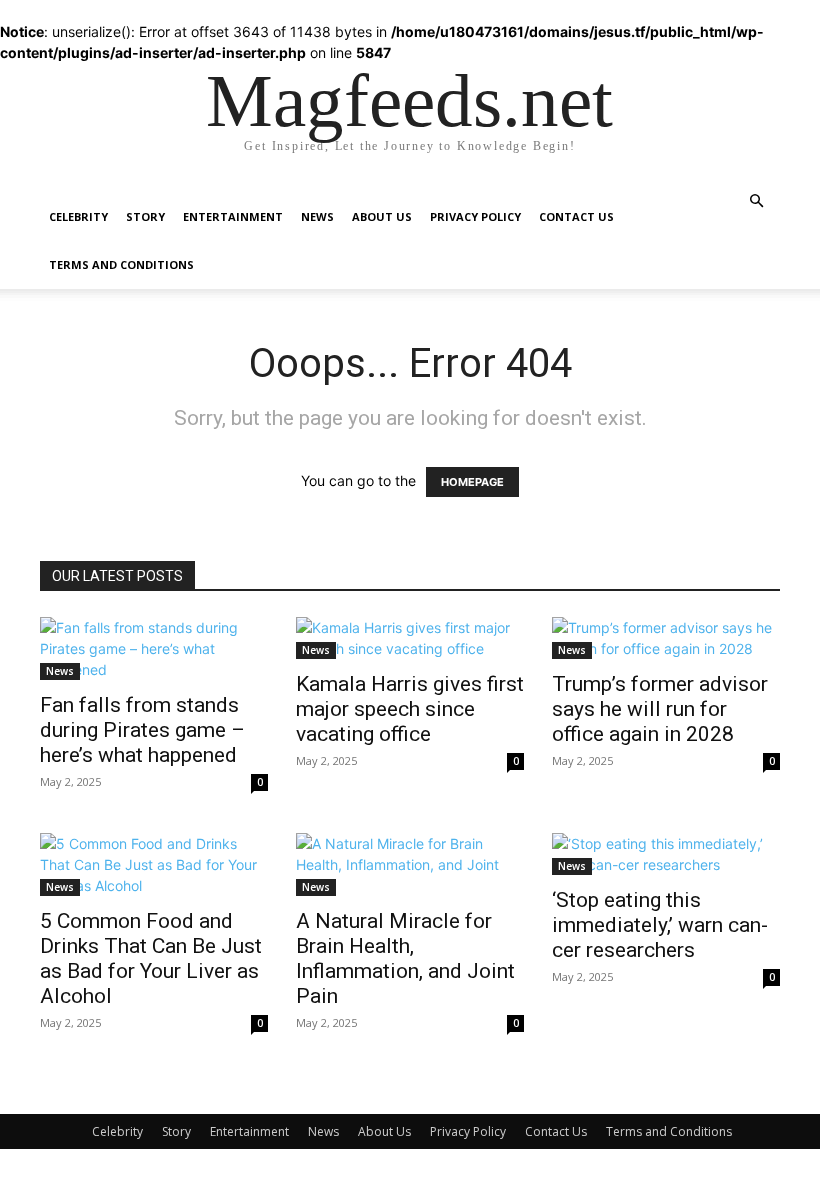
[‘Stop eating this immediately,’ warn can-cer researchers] (666, 854)
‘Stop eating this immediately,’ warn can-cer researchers (660, 925)
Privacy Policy (475, 216)
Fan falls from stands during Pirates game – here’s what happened (142, 730)
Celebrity (78, 216)
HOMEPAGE (472, 482)
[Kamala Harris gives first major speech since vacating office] (410, 638)
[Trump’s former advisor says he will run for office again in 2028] (666, 638)
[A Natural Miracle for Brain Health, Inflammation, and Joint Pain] (410, 864)
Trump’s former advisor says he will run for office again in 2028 (660, 709)
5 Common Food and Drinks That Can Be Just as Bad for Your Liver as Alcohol (151, 958)
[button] (756, 201)
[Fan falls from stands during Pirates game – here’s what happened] (154, 648)
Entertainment (233, 216)
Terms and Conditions (121, 264)
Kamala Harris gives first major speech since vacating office (410, 709)
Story (145, 216)
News (317, 216)
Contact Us (576, 216)
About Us (382, 216)
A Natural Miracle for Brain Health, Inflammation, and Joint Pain (405, 958)
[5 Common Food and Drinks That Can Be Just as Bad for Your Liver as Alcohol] (154, 864)
